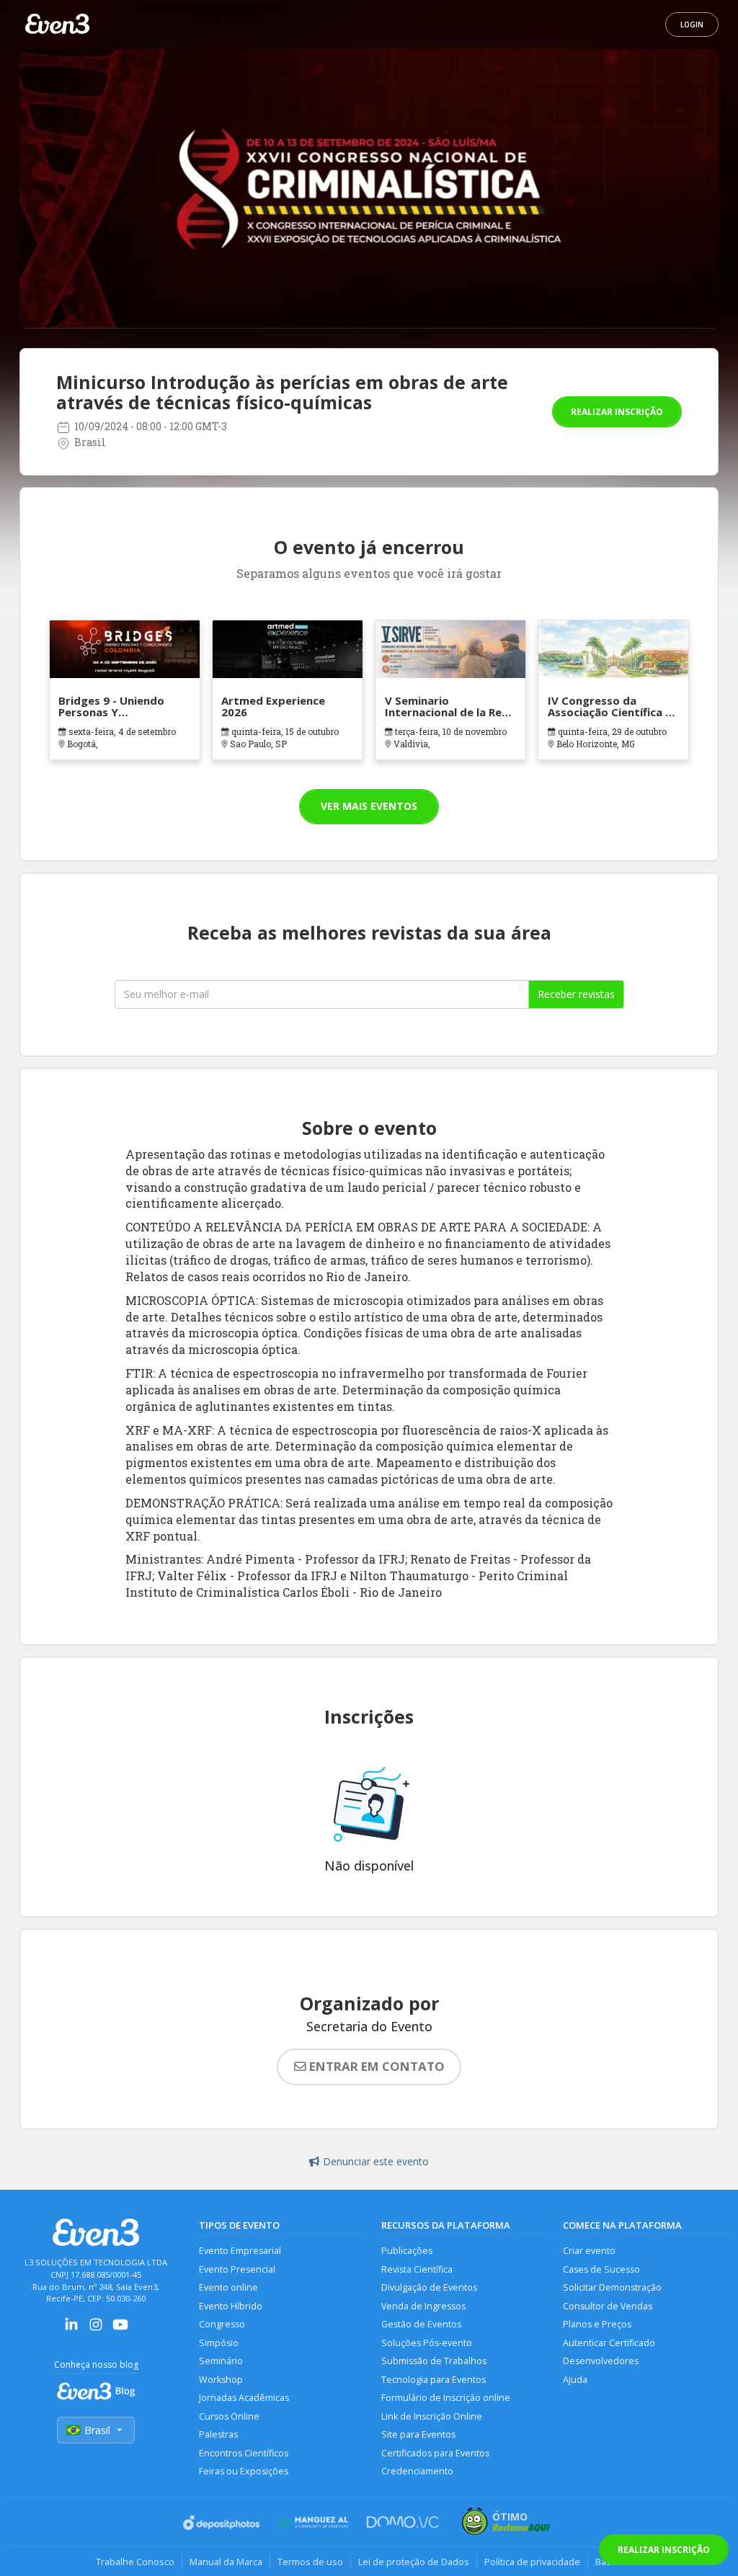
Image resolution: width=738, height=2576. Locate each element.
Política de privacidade (532, 2562)
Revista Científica (417, 2269)
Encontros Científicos (244, 2453)
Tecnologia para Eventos (434, 2380)
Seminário (221, 2361)
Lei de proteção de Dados (414, 2562)
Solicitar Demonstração (612, 2287)
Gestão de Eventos (421, 2324)
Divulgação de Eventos (429, 2287)
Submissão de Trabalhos (434, 2361)
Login (692, 24)
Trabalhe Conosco (135, 2562)
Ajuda (575, 2380)
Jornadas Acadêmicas (244, 2398)
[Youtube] (120, 2329)
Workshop (221, 2380)
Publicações (407, 2251)
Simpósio (219, 2343)
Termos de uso (310, 2562)
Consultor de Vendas (608, 2306)
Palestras (218, 2434)
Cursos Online (229, 2416)
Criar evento (589, 2251)
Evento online (228, 2287)
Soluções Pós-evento (427, 2343)
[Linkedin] (71, 2329)
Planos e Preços (597, 2324)
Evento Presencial (237, 2269)
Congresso (222, 2324)
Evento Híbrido (231, 2306)
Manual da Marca (226, 2562)
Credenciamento (417, 2471)
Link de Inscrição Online (432, 2416)
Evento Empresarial (240, 2251)
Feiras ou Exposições (244, 2471)
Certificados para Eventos (435, 2453)
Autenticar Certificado (609, 2343)
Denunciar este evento (376, 2161)
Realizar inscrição (617, 412)
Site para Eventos (418, 2434)
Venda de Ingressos (423, 2306)
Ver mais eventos (369, 806)
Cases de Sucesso (601, 2269)
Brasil (97, 2430)
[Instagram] (96, 2329)
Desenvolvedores (601, 2361)
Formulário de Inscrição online (446, 2398)
